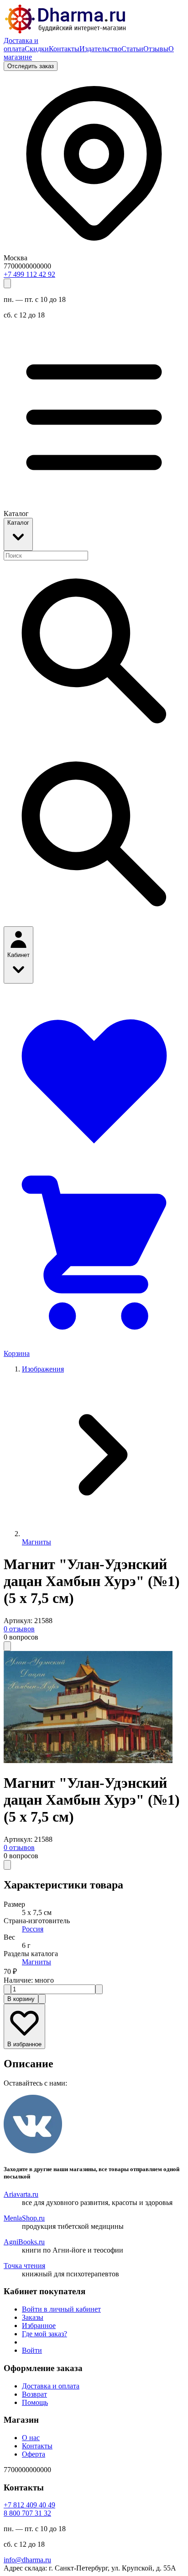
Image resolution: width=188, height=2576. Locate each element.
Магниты (37, 1542)
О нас (31, 2438)
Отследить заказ (31, 66)
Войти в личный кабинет (61, 2309)
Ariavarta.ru (21, 2194)
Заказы (33, 2317)
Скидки (37, 49)
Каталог (18, 523)
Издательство (100, 49)
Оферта (34, 2454)
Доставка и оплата (21, 45)
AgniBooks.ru (24, 2242)
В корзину (21, 1999)
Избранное (39, 2326)
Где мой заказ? (44, 2334)
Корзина (17, 1353)
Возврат (34, 2394)
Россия (33, 1929)
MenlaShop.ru (24, 2218)
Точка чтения (24, 2266)
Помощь (35, 2402)
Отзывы (156, 49)
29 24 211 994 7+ (29, 274)
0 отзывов (19, 1629)
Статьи (132, 49)
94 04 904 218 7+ (29, 2505)
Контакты (64, 49)
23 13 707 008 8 (27, 2513)
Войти (32, 2350)
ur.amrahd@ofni (27, 2560)
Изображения (43, 1369)
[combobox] (46, 556)
